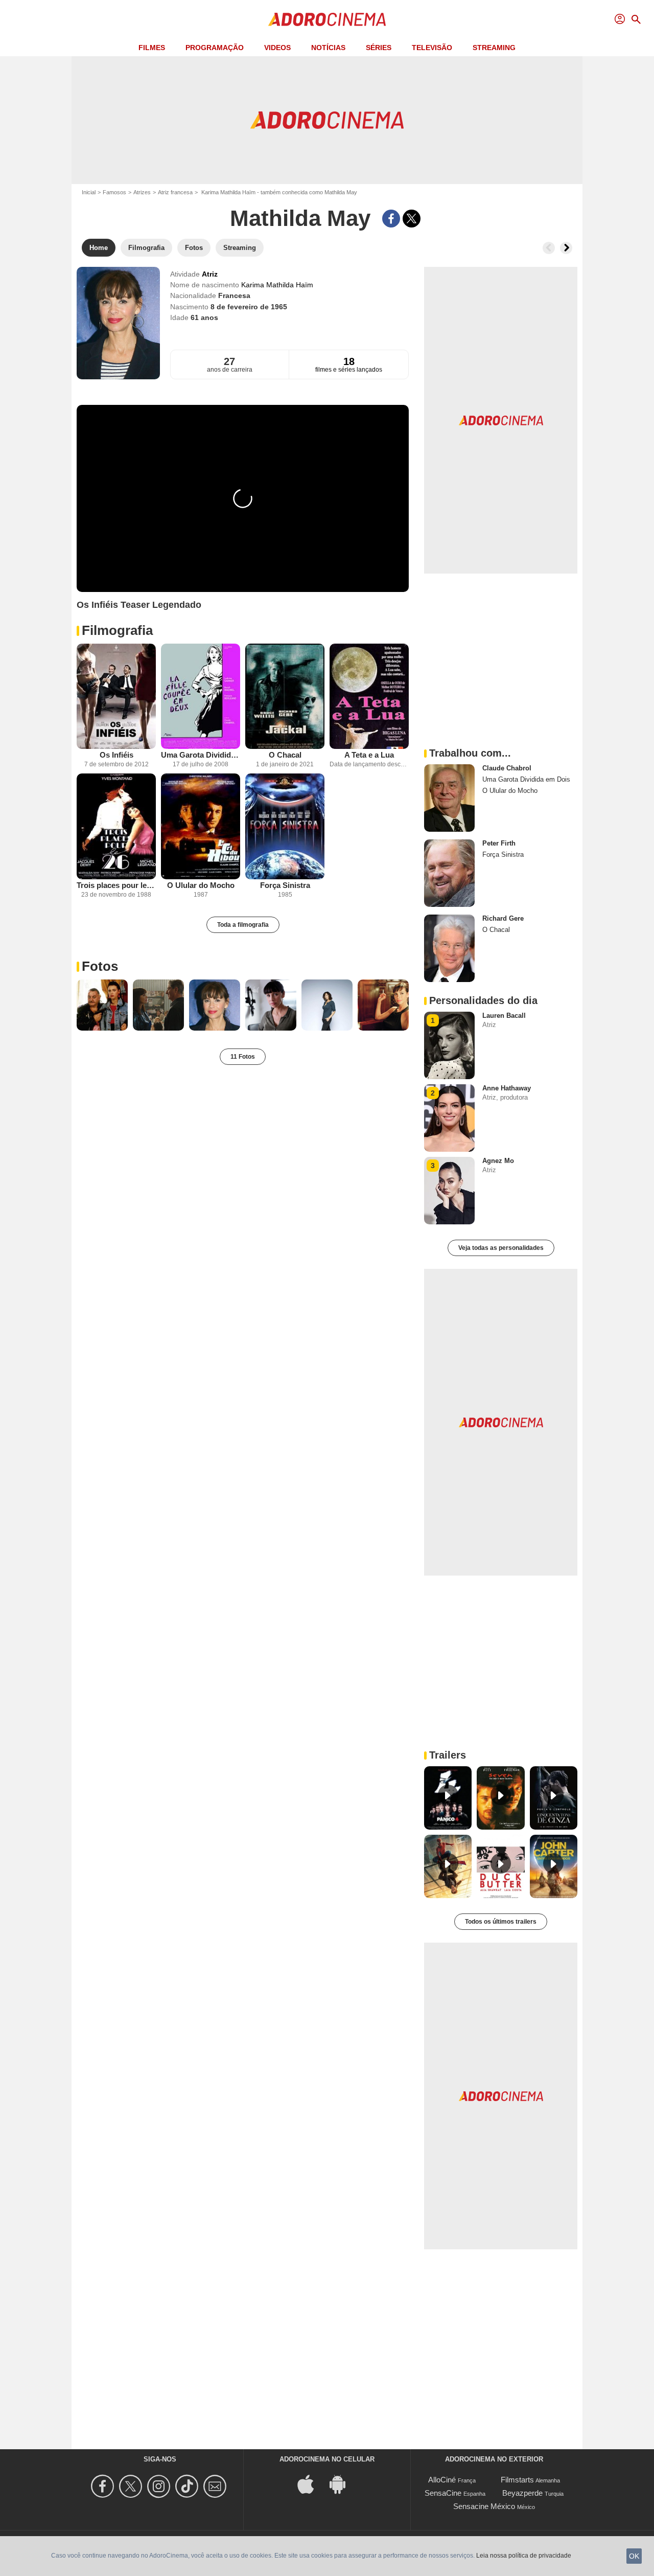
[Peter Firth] (449, 873)
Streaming (494, 48)
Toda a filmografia (243, 925)
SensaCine (443, 2493)
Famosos (114, 192)
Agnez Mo (498, 1161)
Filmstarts (517, 2480)
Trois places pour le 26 (116, 885)
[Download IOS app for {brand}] (311, 2484)
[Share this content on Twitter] (412, 219)
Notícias (328, 48)
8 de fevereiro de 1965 (249, 307)
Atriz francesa (175, 192)
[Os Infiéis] (116, 697)
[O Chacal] (285, 697)
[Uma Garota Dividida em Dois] (201, 697)
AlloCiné (442, 2480)
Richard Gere (503, 918)
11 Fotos (243, 1057)
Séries (379, 48)
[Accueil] (327, 19)
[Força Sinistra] (285, 826)
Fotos (100, 966)
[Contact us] (216, 2486)
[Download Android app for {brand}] (343, 2484)
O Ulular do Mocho (201, 885)
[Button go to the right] (566, 248)
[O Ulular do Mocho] (201, 826)
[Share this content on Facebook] (391, 219)
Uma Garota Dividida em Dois (201, 755)
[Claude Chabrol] (449, 798)
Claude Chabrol (507, 768)
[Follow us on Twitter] (132, 2486)
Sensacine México (484, 2506)
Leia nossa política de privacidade (524, 2556)
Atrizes (142, 192)
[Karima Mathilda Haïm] (118, 323)
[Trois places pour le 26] (116, 826)
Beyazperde (522, 2493)
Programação (215, 48)
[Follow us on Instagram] (160, 2486)
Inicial (89, 192)
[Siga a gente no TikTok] (188, 2486)
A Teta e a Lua (369, 755)
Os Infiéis (116, 755)
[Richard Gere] (449, 948)
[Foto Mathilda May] (102, 1005)
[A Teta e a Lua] (369, 697)
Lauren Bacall (504, 1016)
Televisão (432, 48)
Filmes (152, 48)
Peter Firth (499, 843)
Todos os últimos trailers (501, 1922)
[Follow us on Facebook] (104, 2486)
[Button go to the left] (549, 248)
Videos (277, 48)
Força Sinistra (285, 885)
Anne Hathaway (507, 1088)
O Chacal (285, 755)
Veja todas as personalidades (501, 1248)
